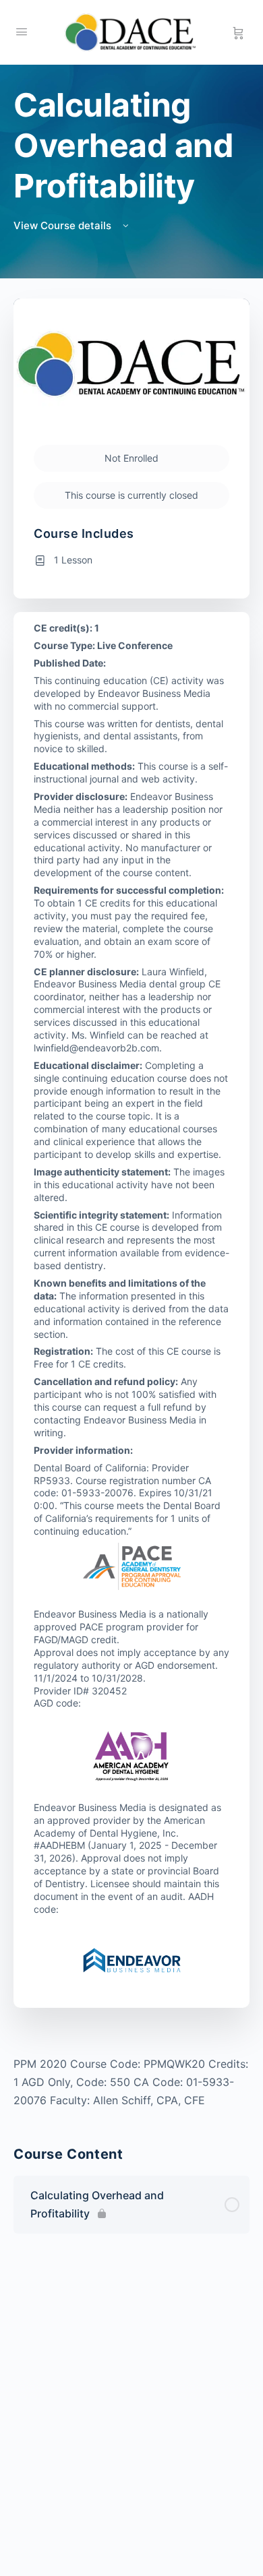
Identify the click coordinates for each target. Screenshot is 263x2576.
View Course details (64, 225)
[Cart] (238, 32)
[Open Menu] (22, 31)
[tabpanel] (131, 2082)
